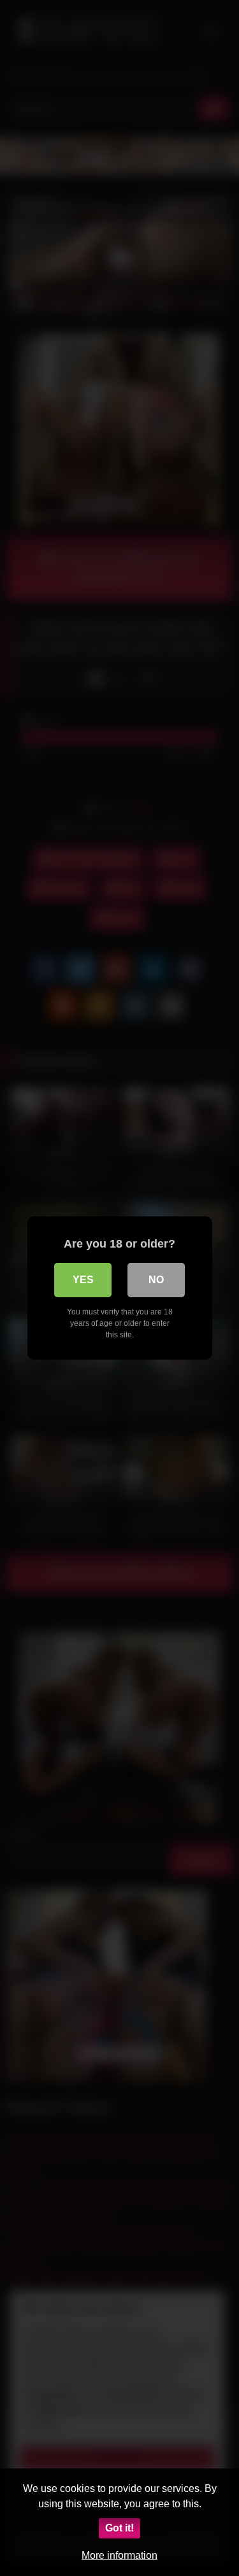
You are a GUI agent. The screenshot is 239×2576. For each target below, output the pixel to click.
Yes (83, 1280)
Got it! (119, 2528)
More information (119, 2555)
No (156, 1280)
